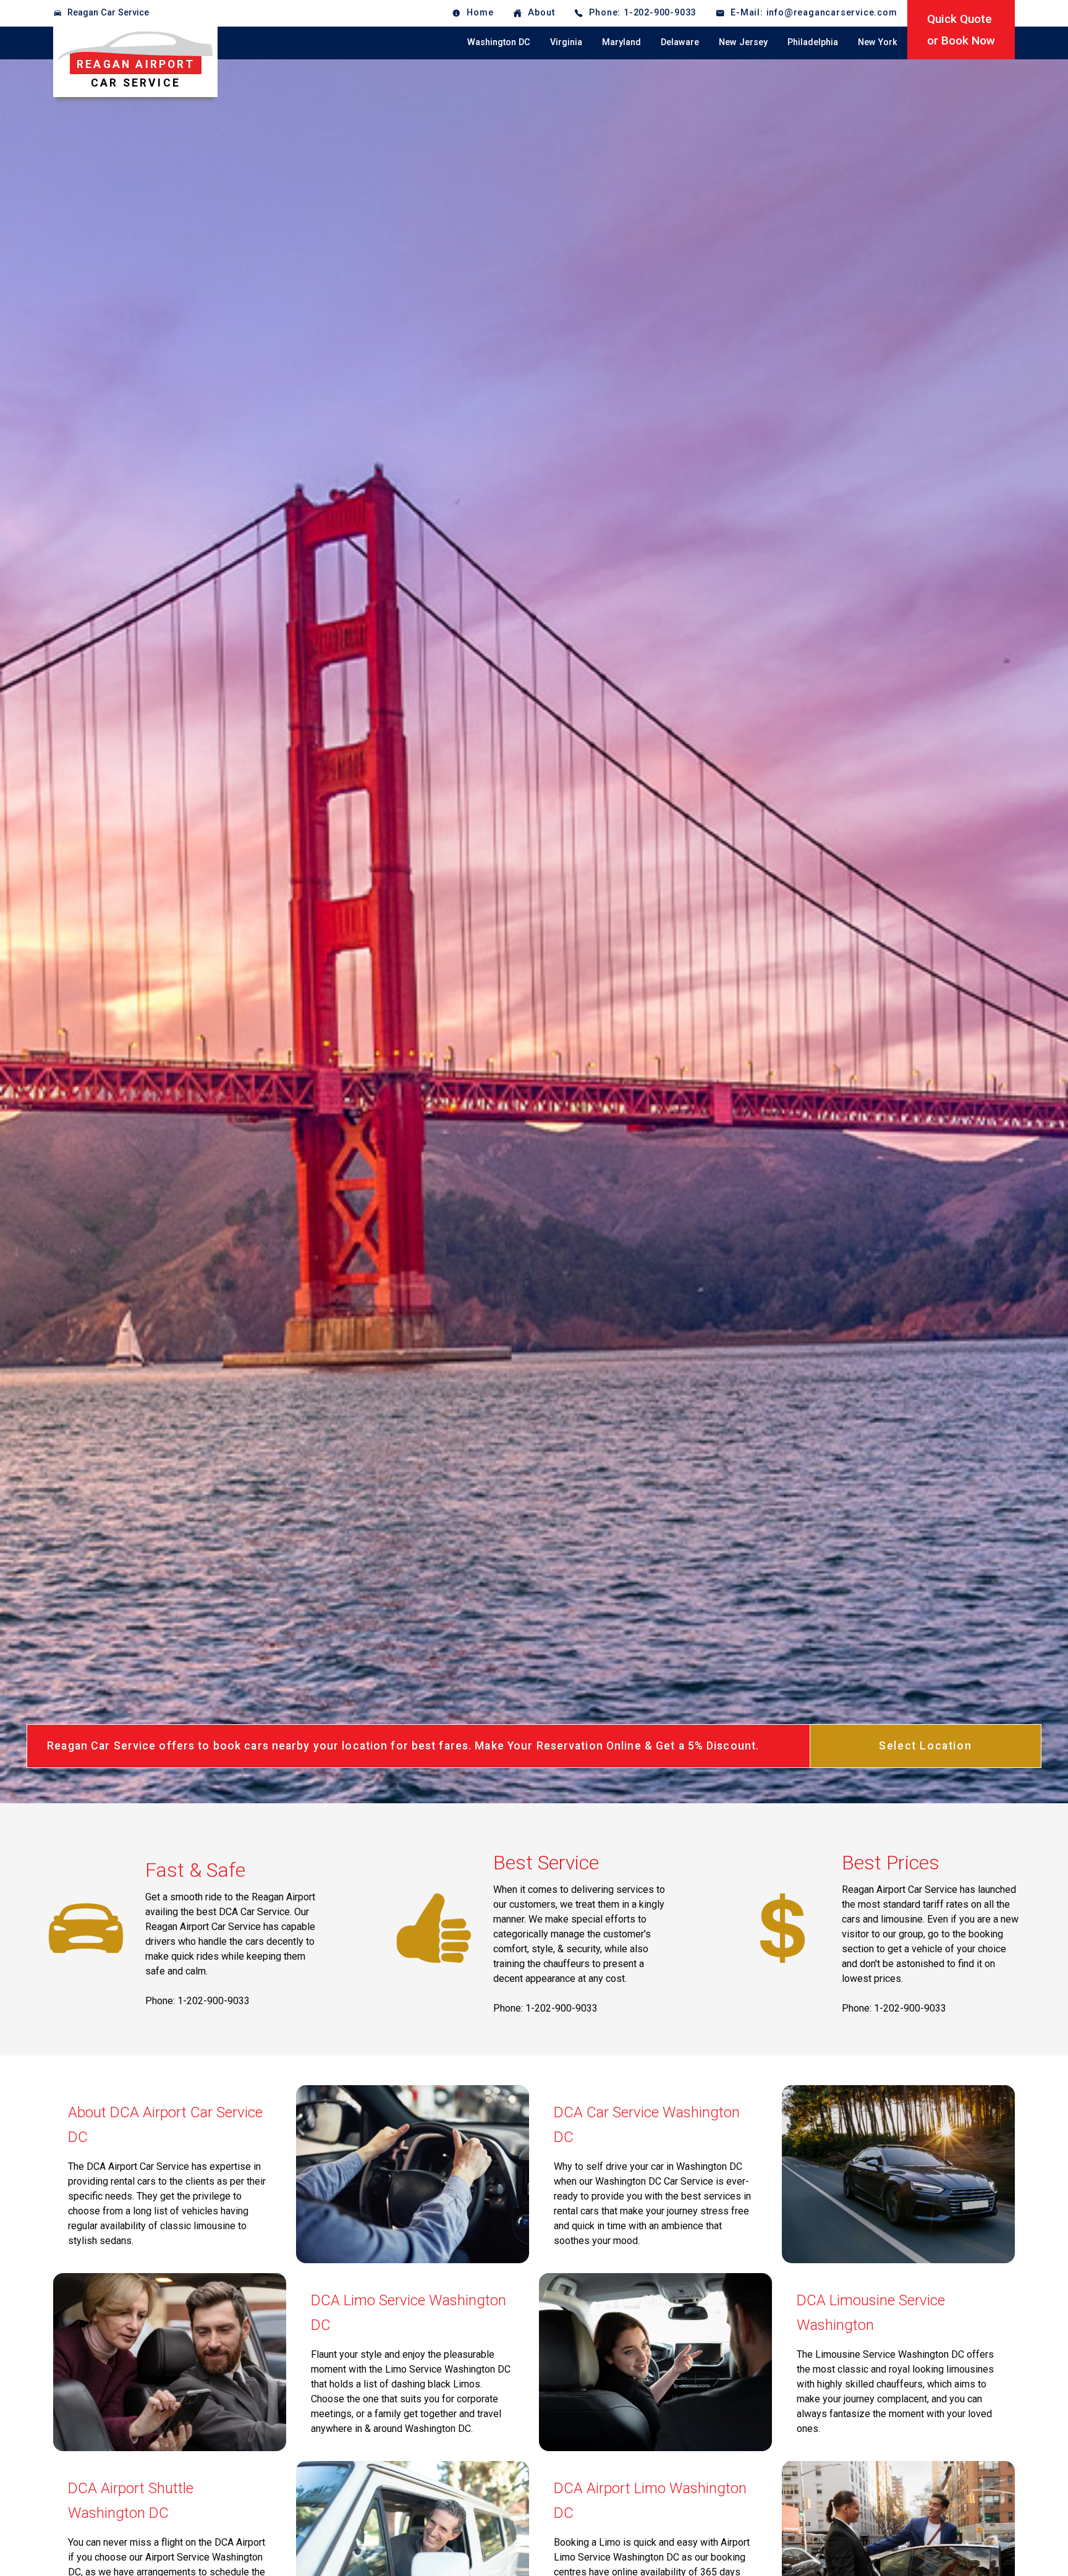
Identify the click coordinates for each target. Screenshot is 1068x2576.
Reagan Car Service (108, 13)
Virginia (566, 42)
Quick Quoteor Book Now (961, 30)
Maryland (621, 42)
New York (878, 42)
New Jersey (743, 42)
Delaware (680, 42)
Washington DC (499, 42)
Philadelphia (813, 42)
